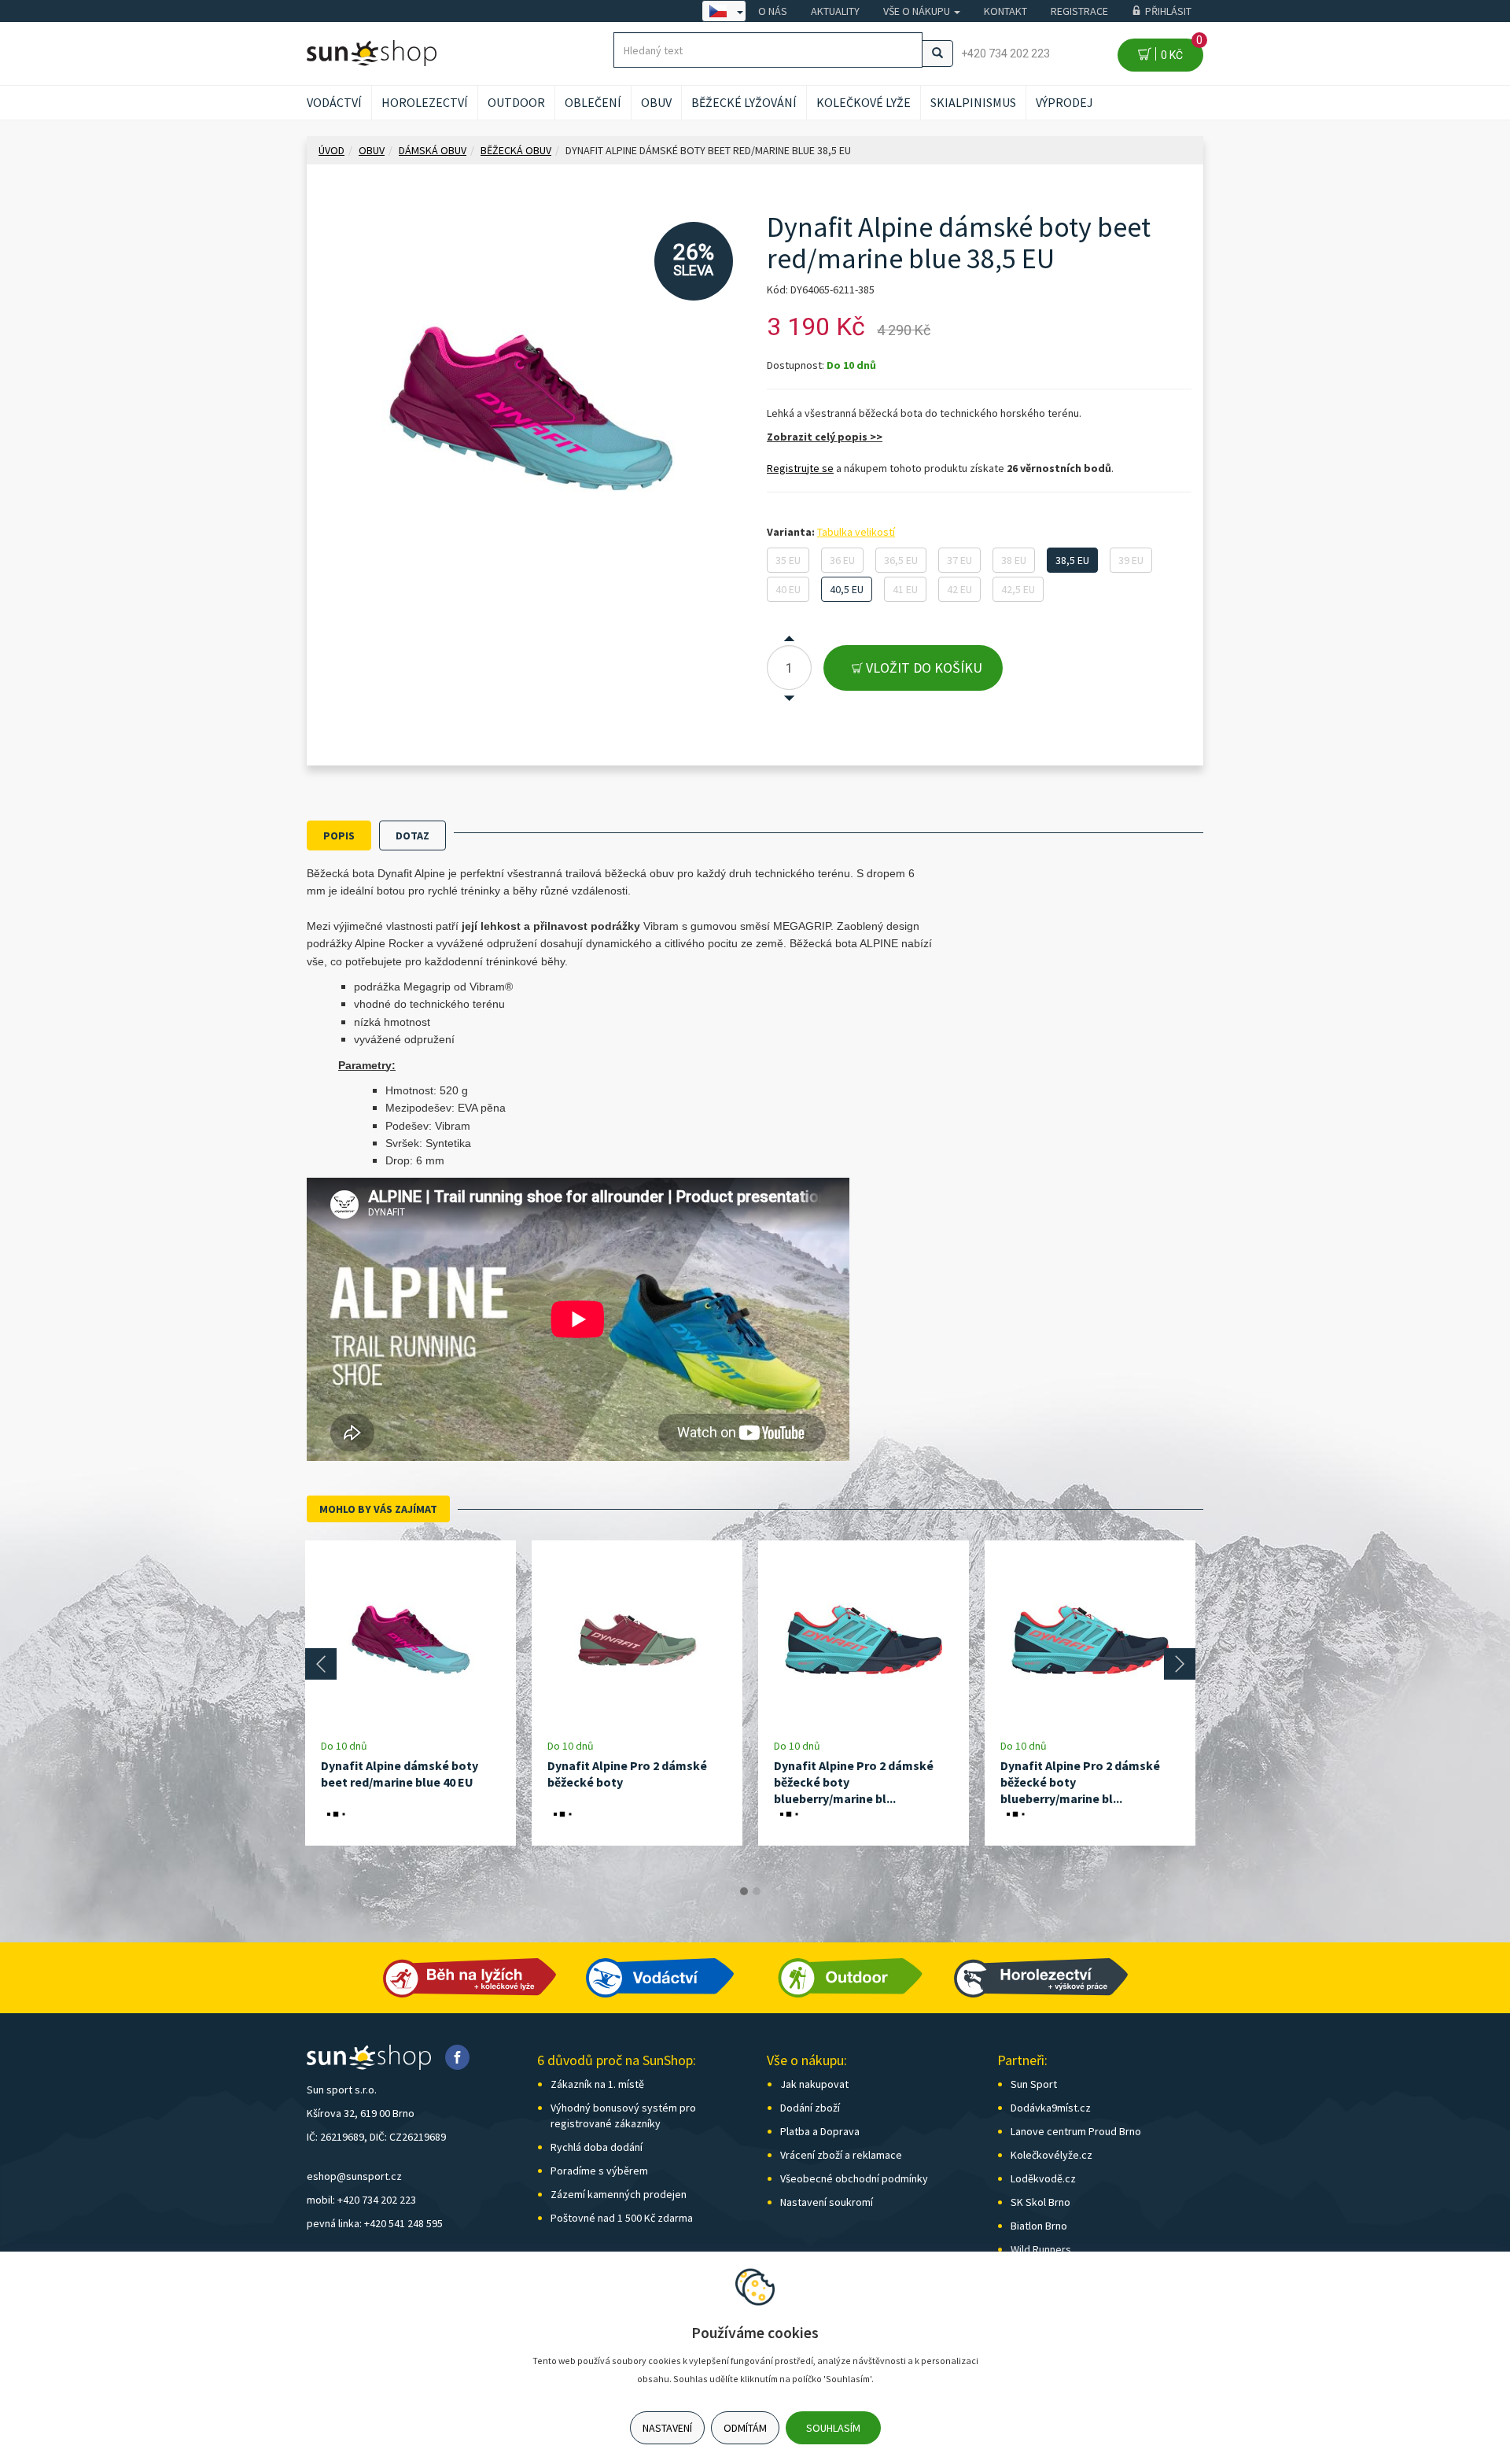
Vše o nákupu (918, 11)
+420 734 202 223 (1005, 53)
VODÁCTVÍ (334, 102)
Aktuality (835, 11)
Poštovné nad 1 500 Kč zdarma (622, 2218)
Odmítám (745, 2428)
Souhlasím (833, 2428)
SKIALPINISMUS (973, 102)
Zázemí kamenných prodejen (619, 2194)
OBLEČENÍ (593, 102)
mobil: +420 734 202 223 (361, 2200)
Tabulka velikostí (856, 532)
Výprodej (1064, 102)
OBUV (656, 102)
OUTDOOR (516, 102)
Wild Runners (1041, 2249)
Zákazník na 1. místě (597, 2084)
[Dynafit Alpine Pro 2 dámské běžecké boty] (637, 1639)
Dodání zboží (810, 2108)
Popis (339, 835)
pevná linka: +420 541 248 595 (375, 2223)
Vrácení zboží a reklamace (841, 2155)
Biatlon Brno (1039, 2226)
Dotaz (412, 835)
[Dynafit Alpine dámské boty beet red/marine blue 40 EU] (411, 1639)
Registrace (1079, 11)
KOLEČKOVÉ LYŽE (864, 102)
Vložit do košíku (923, 668)
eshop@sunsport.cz (354, 2176)
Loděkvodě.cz (1043, 2178)
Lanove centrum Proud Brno (1076, 2131)
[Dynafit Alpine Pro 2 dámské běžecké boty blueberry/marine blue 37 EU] (1090, 1639)
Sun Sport (1034, 2084)
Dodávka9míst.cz (1051, 2108)
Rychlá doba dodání (597, 2147)
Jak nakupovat (814, 2084)
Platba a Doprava (820, 2131)
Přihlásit (1168, 11)
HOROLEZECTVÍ (425, 102)
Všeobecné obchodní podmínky (854, 2178)
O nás (773, 11)
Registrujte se (800, 468)
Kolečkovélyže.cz (1051, 2155)
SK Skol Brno (1040, 2202)
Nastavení (667, 2428)
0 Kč (1179, 50)
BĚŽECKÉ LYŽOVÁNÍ (744, 102)
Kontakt (1005, 11)
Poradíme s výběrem (599, 2171)
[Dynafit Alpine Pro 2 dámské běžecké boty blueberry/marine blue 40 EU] (864, 1639)
